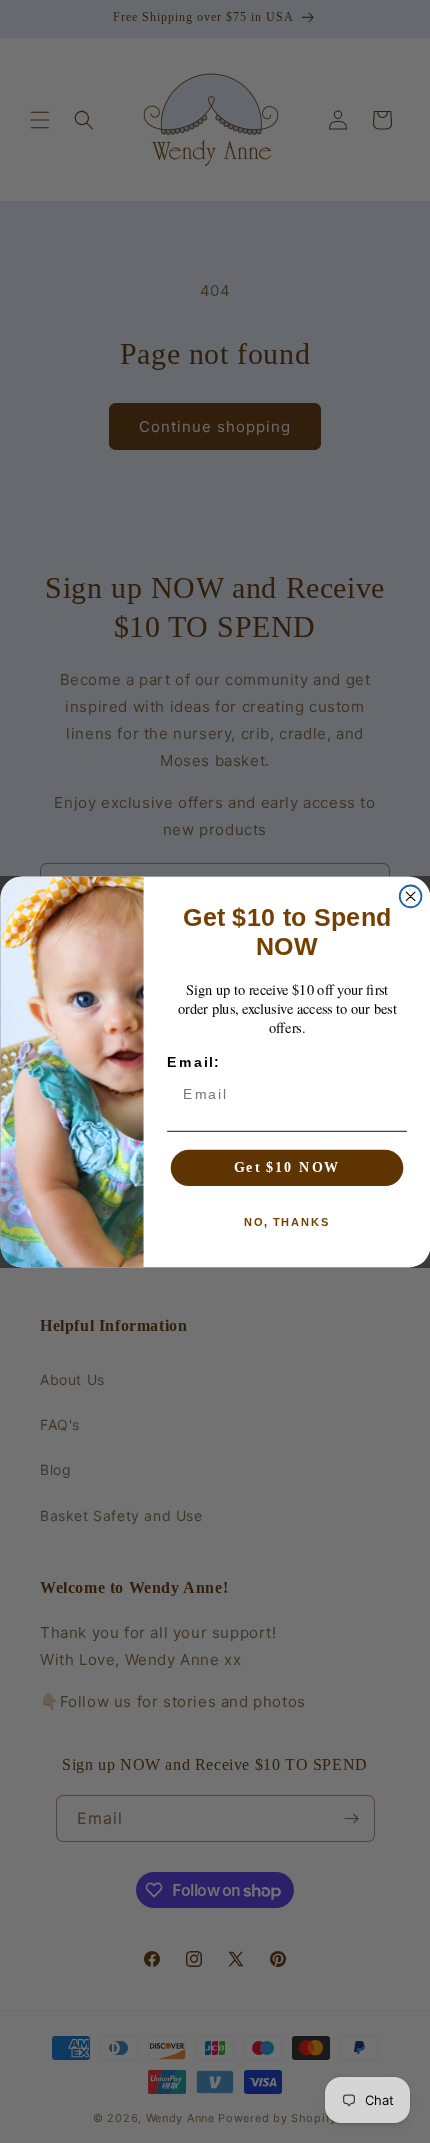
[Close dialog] (410, 896)
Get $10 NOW (286, 1166)
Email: (193, 1061)
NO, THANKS (287, 1221)
